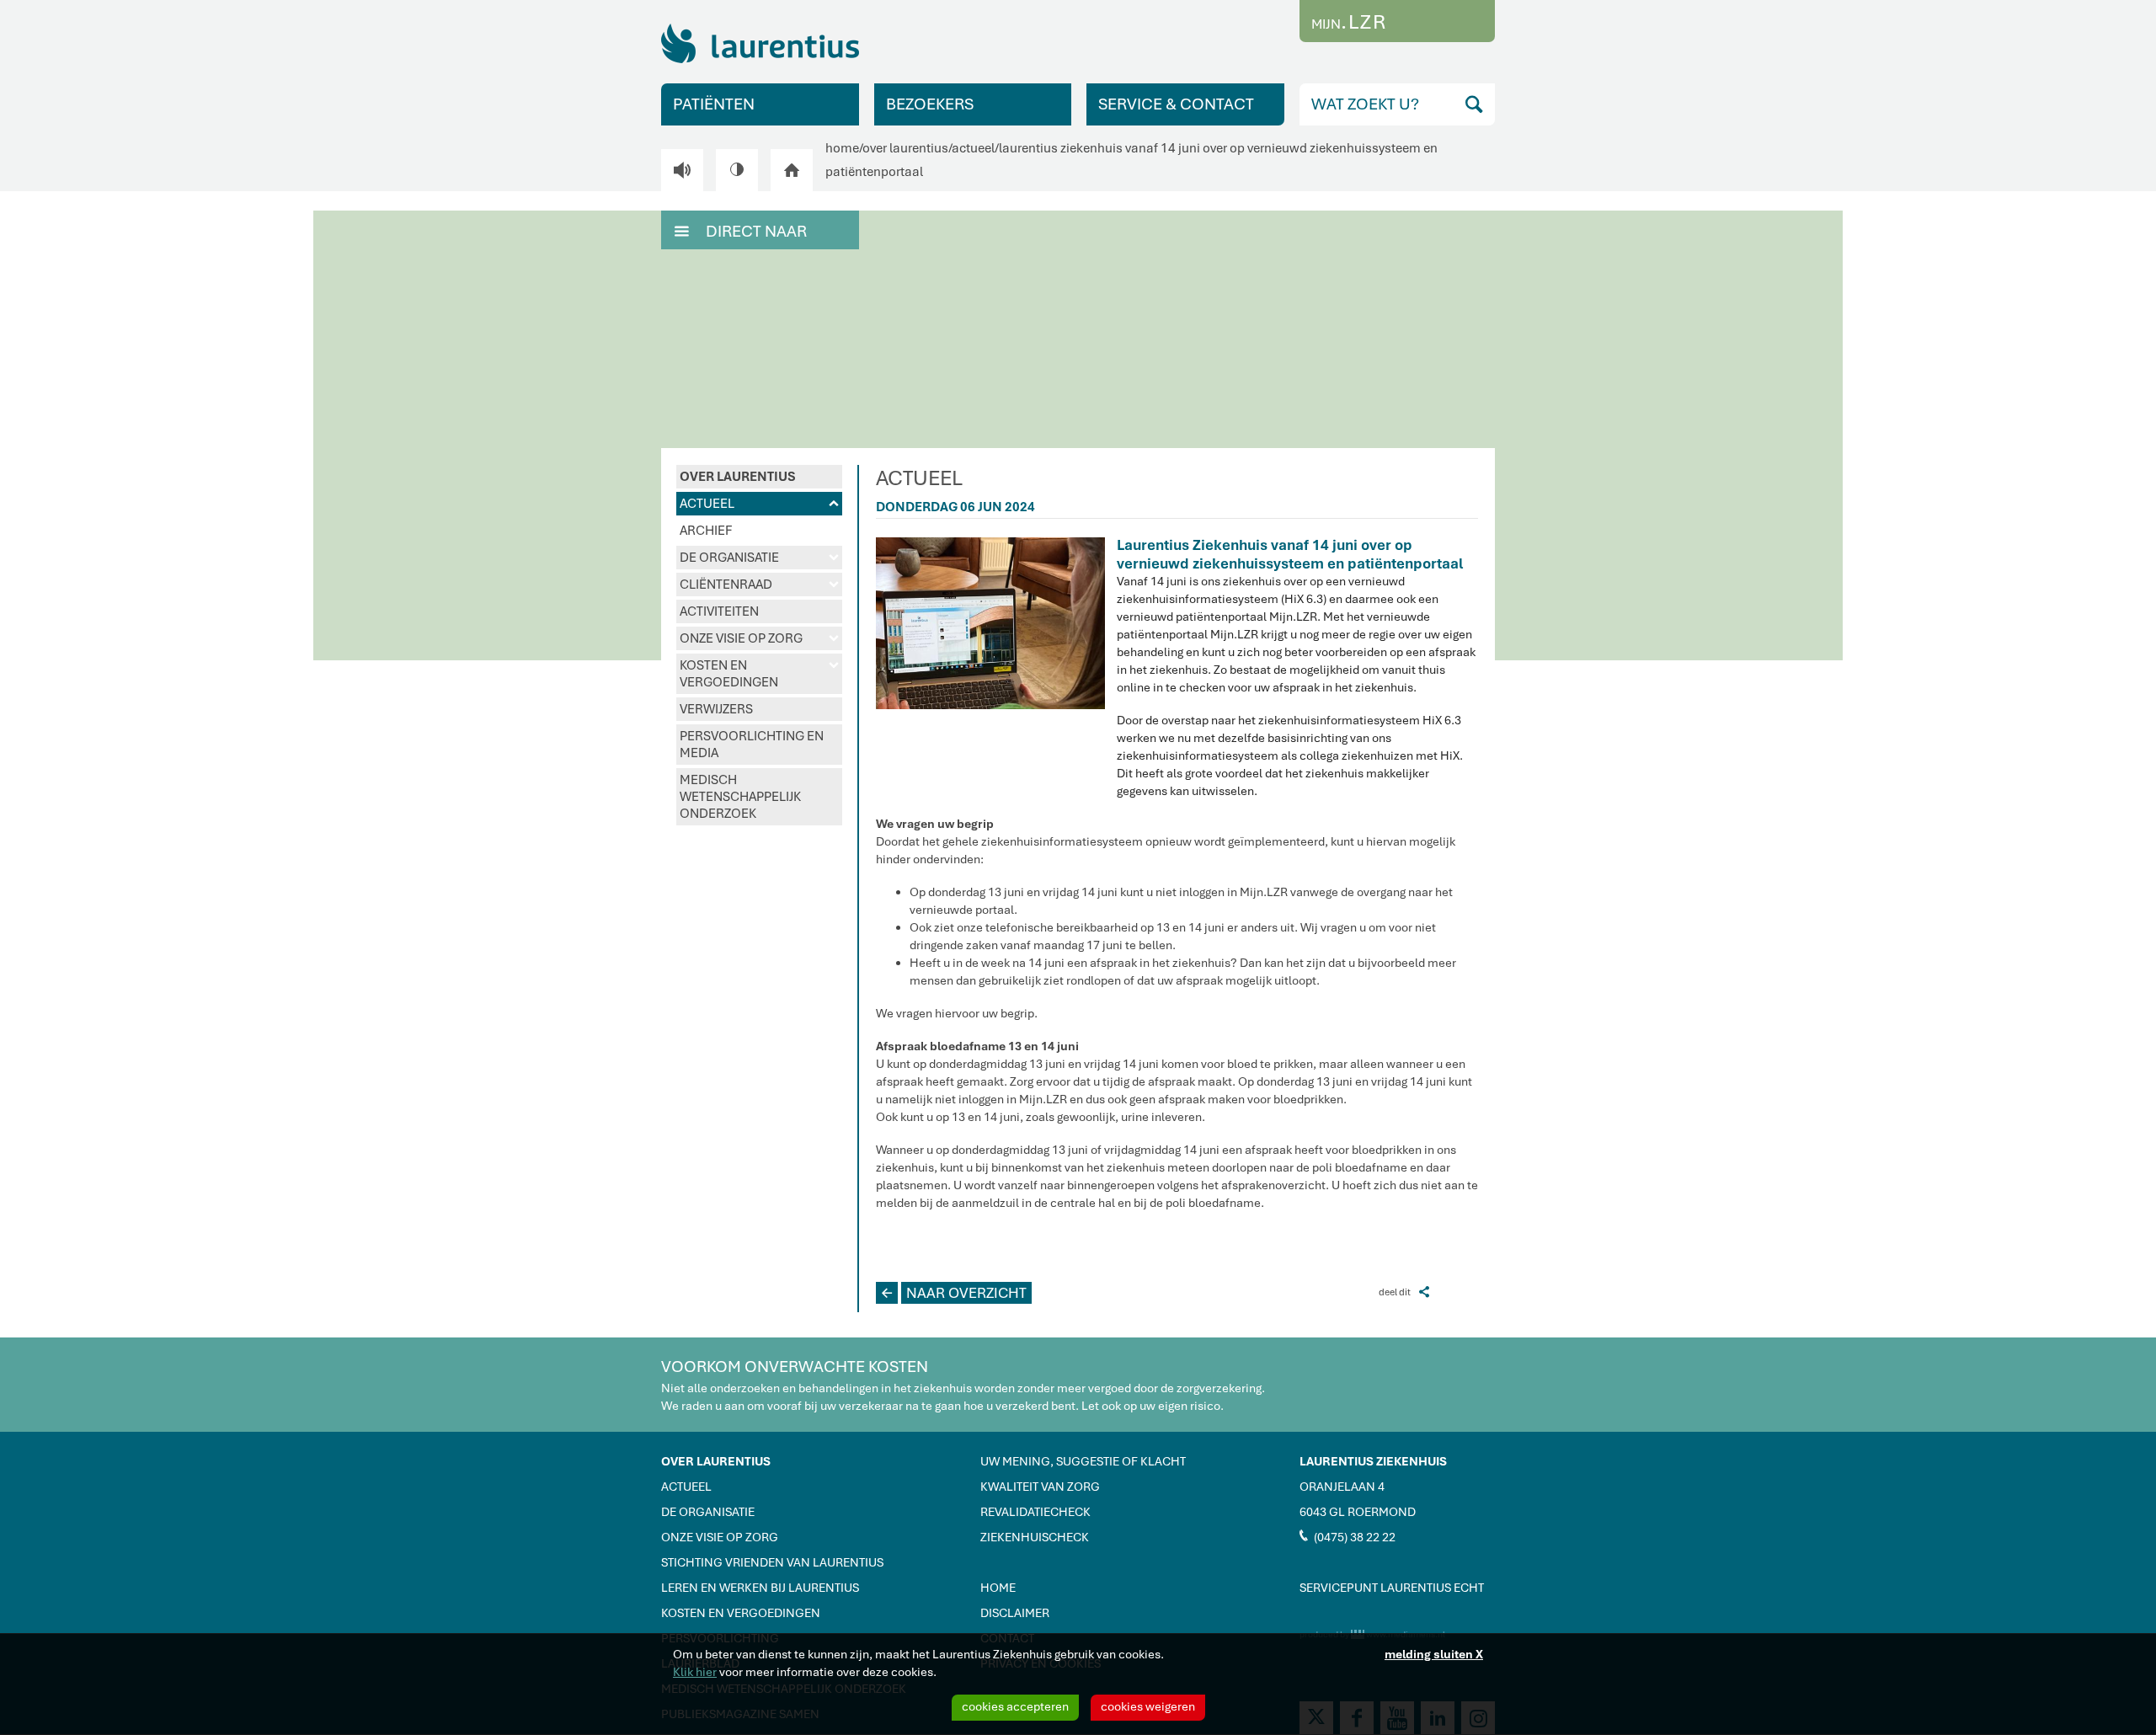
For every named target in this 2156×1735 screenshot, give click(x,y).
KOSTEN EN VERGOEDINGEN (759, 674)
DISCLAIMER (1015, 1613)
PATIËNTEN (714, 104)
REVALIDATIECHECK (1035, 1512)
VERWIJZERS (716, 709)
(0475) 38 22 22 (1347, 1536)
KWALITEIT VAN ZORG (1040, 1487)
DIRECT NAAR (741, 231)
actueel (973, 148)
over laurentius (905, 148)
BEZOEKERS (930, 104)
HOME (998, 1588)
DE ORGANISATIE (759, 558)
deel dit (1404, 1292)
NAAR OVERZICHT (954, 1293)
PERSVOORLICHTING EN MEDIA (752, 745)
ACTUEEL (759, 504)
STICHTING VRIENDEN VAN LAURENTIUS (772, 1562)
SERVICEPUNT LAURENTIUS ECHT (1392, 1588)
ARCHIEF (706, 531)
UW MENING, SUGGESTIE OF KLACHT (1083, 1461)
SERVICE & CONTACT (1176, 104)
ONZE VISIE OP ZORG (759, 638)
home (842, 148)
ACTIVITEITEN (719, 611)
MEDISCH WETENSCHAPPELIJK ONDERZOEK (740, 797)
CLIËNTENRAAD (759, 585)
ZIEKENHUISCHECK (1035, 1537)
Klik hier (695, 1672)
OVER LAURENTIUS (738, 477)
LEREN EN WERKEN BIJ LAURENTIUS (760, 1588)
